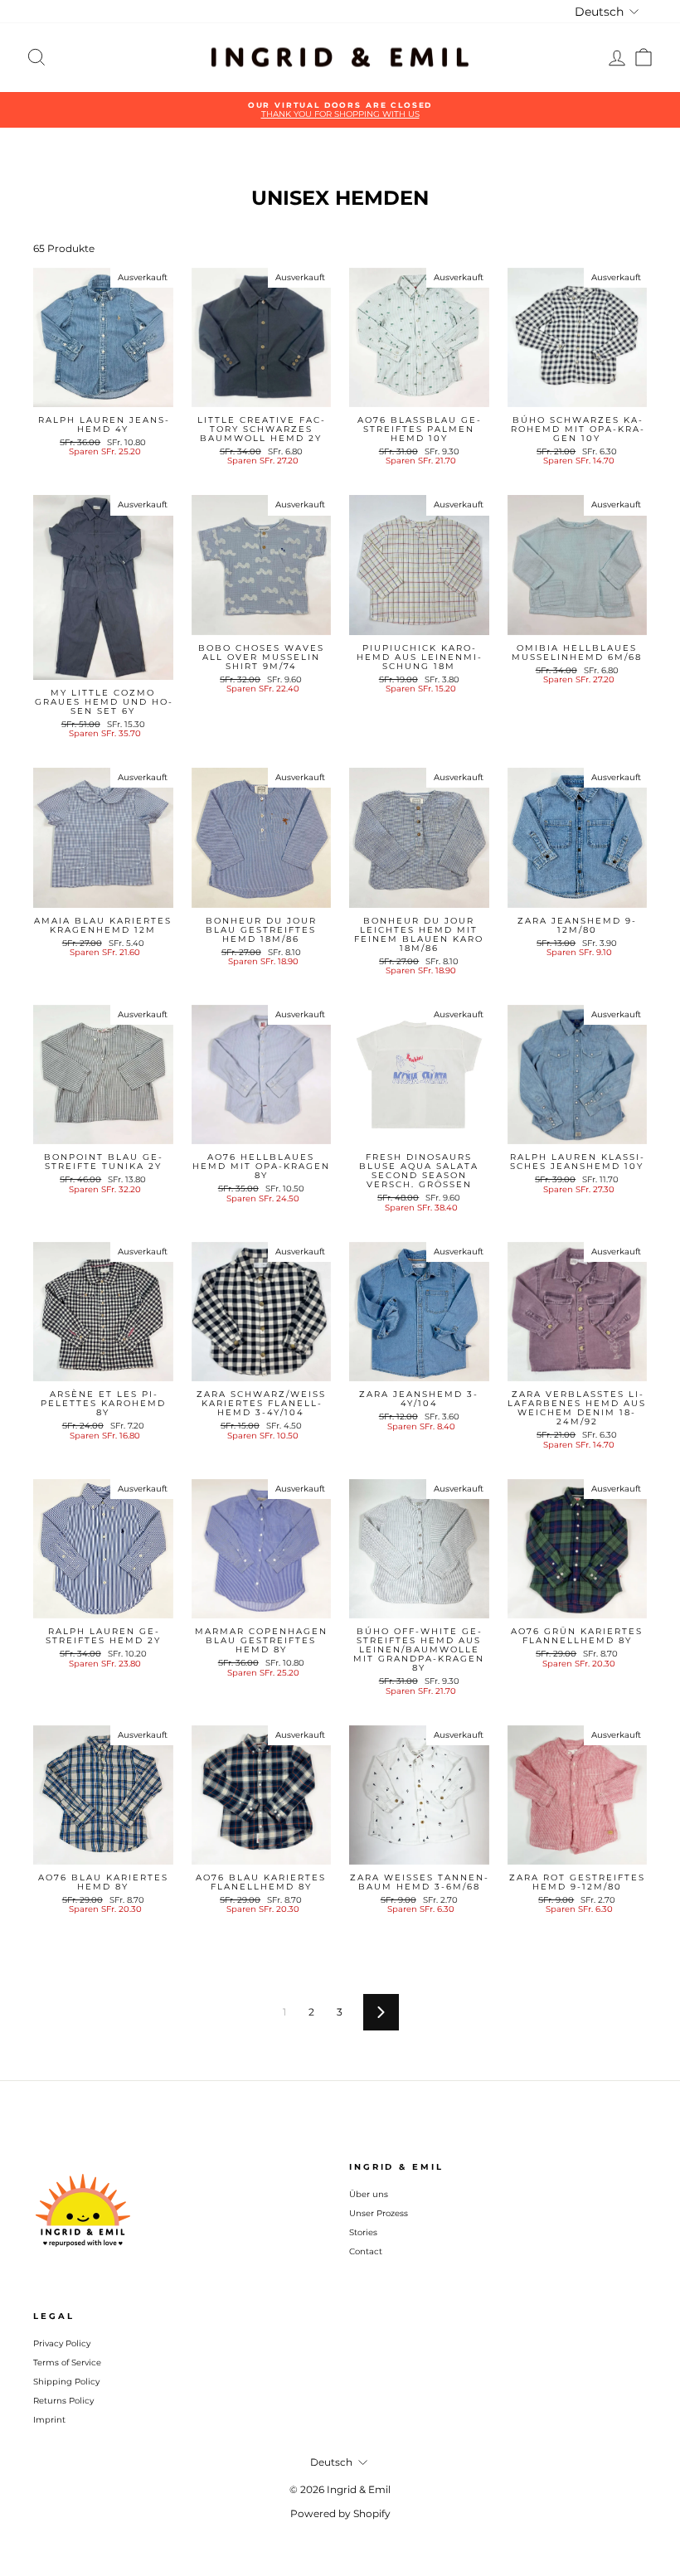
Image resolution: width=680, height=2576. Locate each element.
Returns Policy (63, 2401)
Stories (363, 2232)
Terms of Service (67, 2363)
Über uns (369, 2194)
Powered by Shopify (340, 2513)
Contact (366, 2251)
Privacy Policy (62, 2343)
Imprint (49, 2420)
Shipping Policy (66, 2382)
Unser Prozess (379, 2213)
